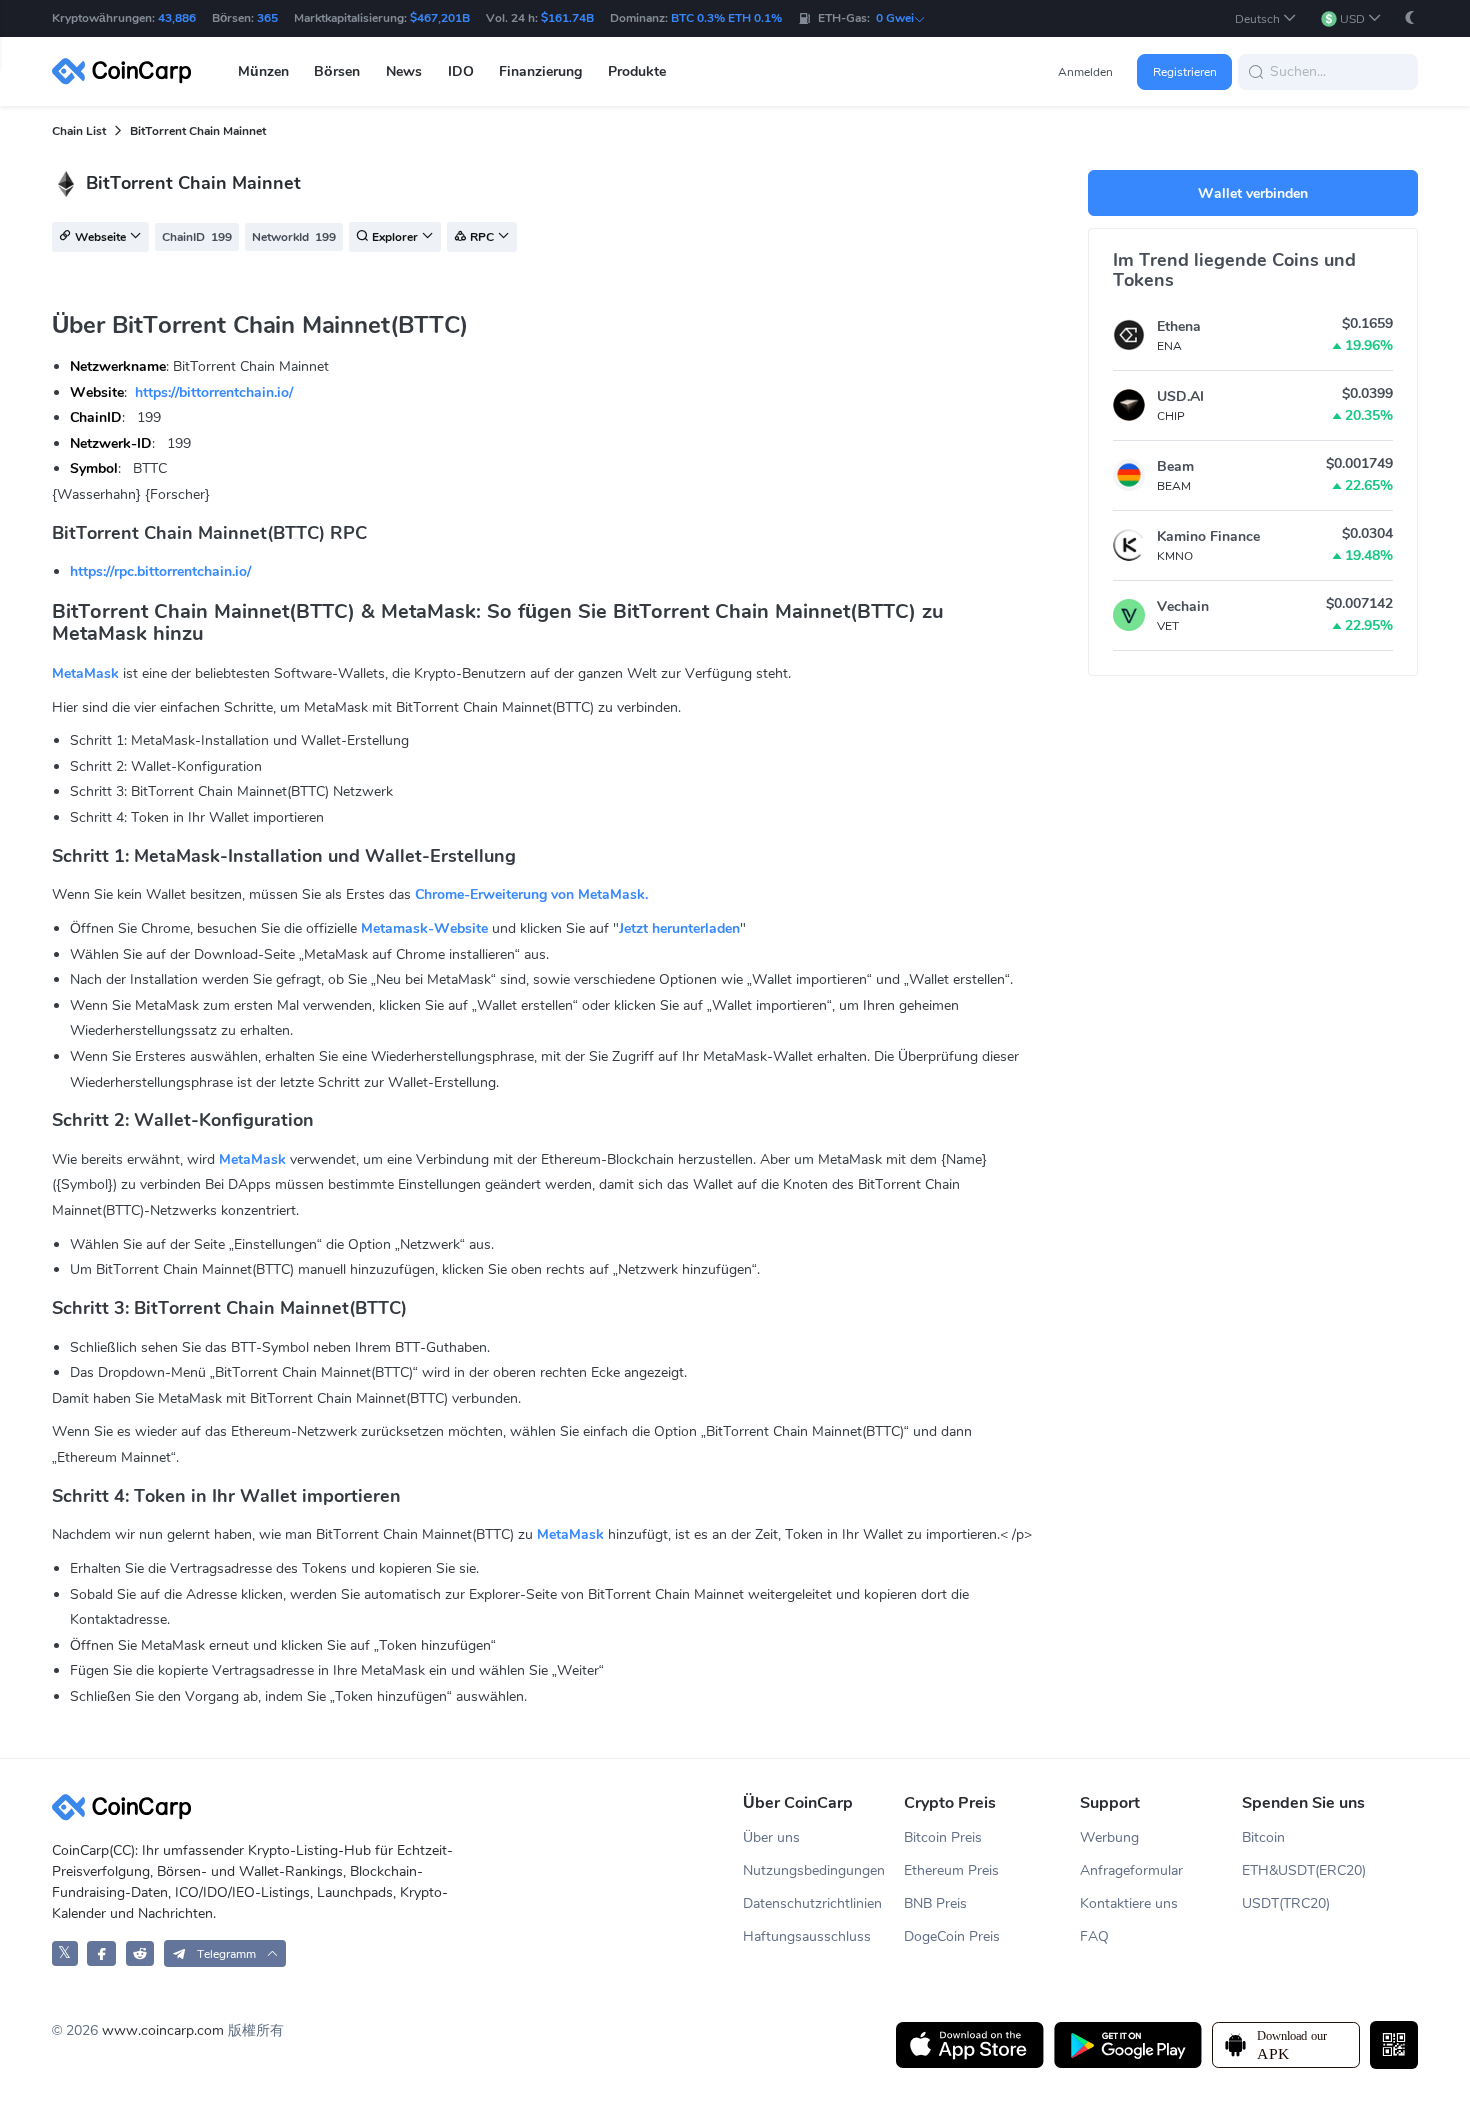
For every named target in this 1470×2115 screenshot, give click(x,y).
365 (267, 18)
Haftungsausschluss (807, 1936)
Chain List (79, 131)
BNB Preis (935, 1903)
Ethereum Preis (951, 1870)
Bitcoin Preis (943, 1837)
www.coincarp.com (163, 2030)
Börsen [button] (337, 71)
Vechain (1183, 606)
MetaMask (85, 673)
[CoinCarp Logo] (127, 71)
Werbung (1109, 1837)
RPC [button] (482, 238)
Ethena (1179, 326)
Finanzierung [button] (540, 71)
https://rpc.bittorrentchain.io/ (160, 571)
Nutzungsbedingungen (814, 1870)
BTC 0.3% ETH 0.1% (726, 18)
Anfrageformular (1131, 1870)
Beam (1175, 466)
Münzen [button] (263, 71)
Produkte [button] (637, 71)
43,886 (177, 18)
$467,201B (440, 18)
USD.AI (1180, 396)
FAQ (1094, 1936)
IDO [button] (461, 71)
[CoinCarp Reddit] (140, 1953)
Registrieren (1185, 72)
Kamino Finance (1208, 536)
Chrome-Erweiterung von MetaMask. (531, 894)
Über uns (771, 1837)
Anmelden (1085, 72)
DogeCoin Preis (952, 1936)
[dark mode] (1410, 17)
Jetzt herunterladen (679, 928)
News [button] (404, 71)
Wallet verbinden (1253, 193)
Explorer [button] (395, 238)
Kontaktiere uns (1129, 1903)
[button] (1266, 18)
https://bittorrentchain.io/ (214, 392)
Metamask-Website (424, 928)
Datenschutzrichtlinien (812, 1903)
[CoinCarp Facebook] (101, 1953)
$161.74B (567, 18)
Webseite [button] (100, 238)
